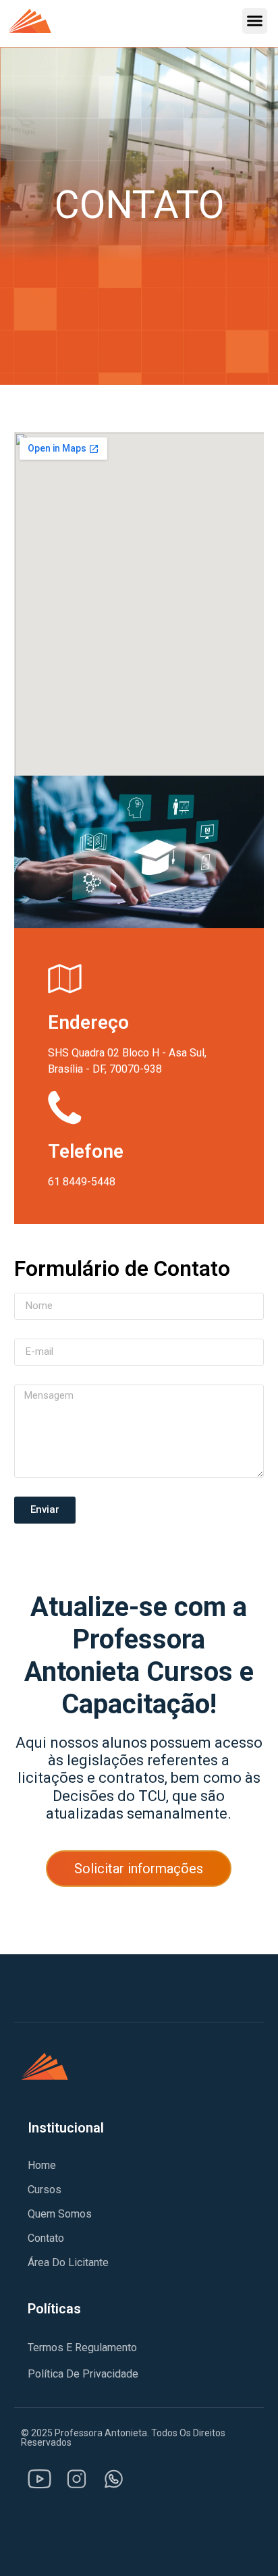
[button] (255, 21)
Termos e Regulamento (82, 2347)
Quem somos (60, 2214)
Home (42, 2165)
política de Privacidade (83, 2374)
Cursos (45, 2190)
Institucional (66, 2128)
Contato (46, 2238)
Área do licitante (68, 2262)
